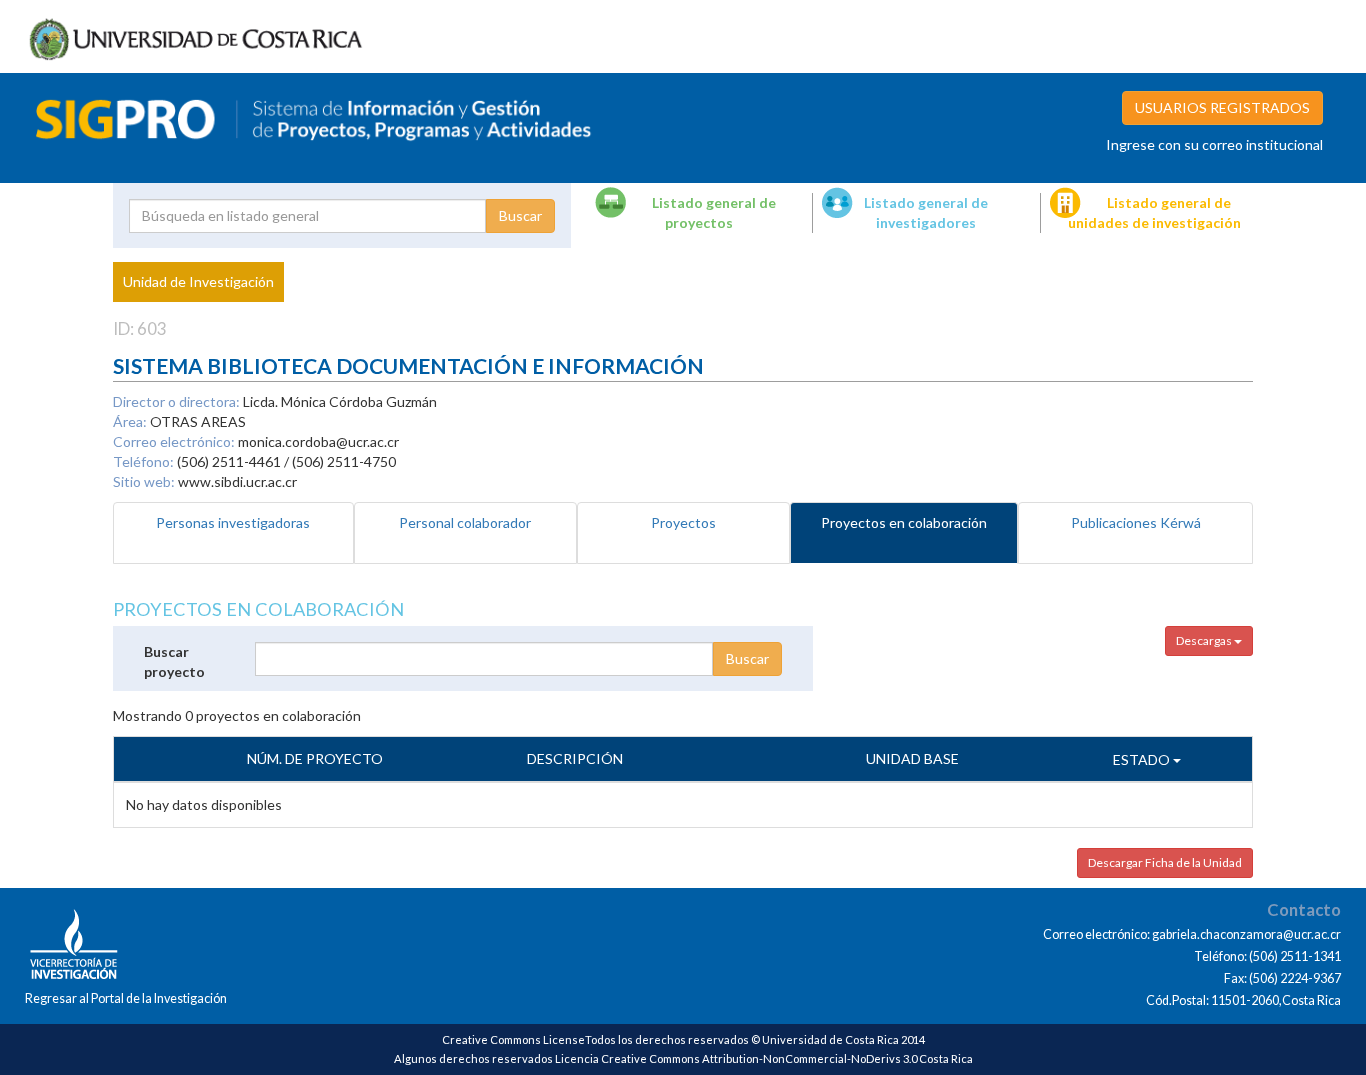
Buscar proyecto (174, 661)
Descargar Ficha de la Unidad (1165, 862)
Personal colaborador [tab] (465, 522)
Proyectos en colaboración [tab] (904, 522)
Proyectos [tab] (683, 522)
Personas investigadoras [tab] (233, 522)
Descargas (1205, 640)
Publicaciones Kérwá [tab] (1136, 522)
